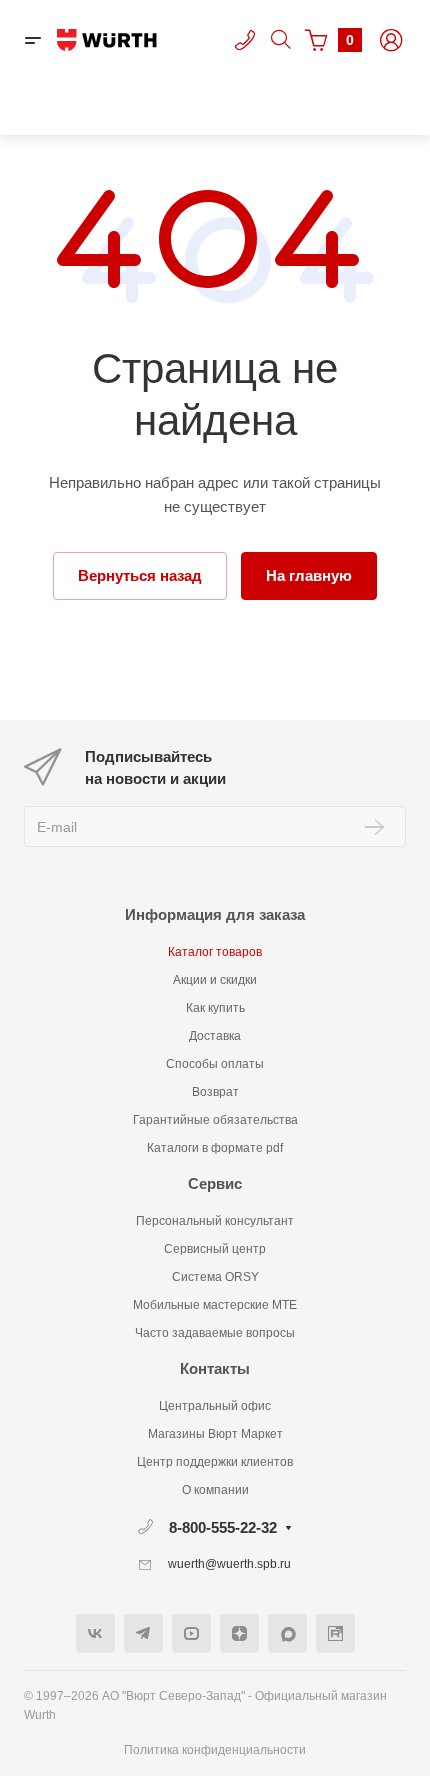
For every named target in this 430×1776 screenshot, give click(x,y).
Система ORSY (215, 1277)
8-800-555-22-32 (223, 1527)
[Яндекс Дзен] (239, 1633)
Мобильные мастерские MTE (215, 1305)
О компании (215, 1490)
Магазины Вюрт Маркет (215, 1434)
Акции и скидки (215, 980)
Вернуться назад (140, 575)
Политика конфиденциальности (215, 1750)
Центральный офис (215, 1406)
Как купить (215, 1008)
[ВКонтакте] (95, 1633)
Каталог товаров (215, 952)
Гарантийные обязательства (215, 1120)
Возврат (215, 1092)
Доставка (215, 1036)
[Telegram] (143, 1633)
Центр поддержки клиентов (215, 1462)
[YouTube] (191, 1633)
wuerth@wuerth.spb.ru (229, 1564)
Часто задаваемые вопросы (215, 1333)
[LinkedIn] (335, 1633)
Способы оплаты (215, 1064)
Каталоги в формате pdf (215, 1148)
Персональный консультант (215, 1221)
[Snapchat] (287, 1633)
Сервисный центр (215, 1249)
